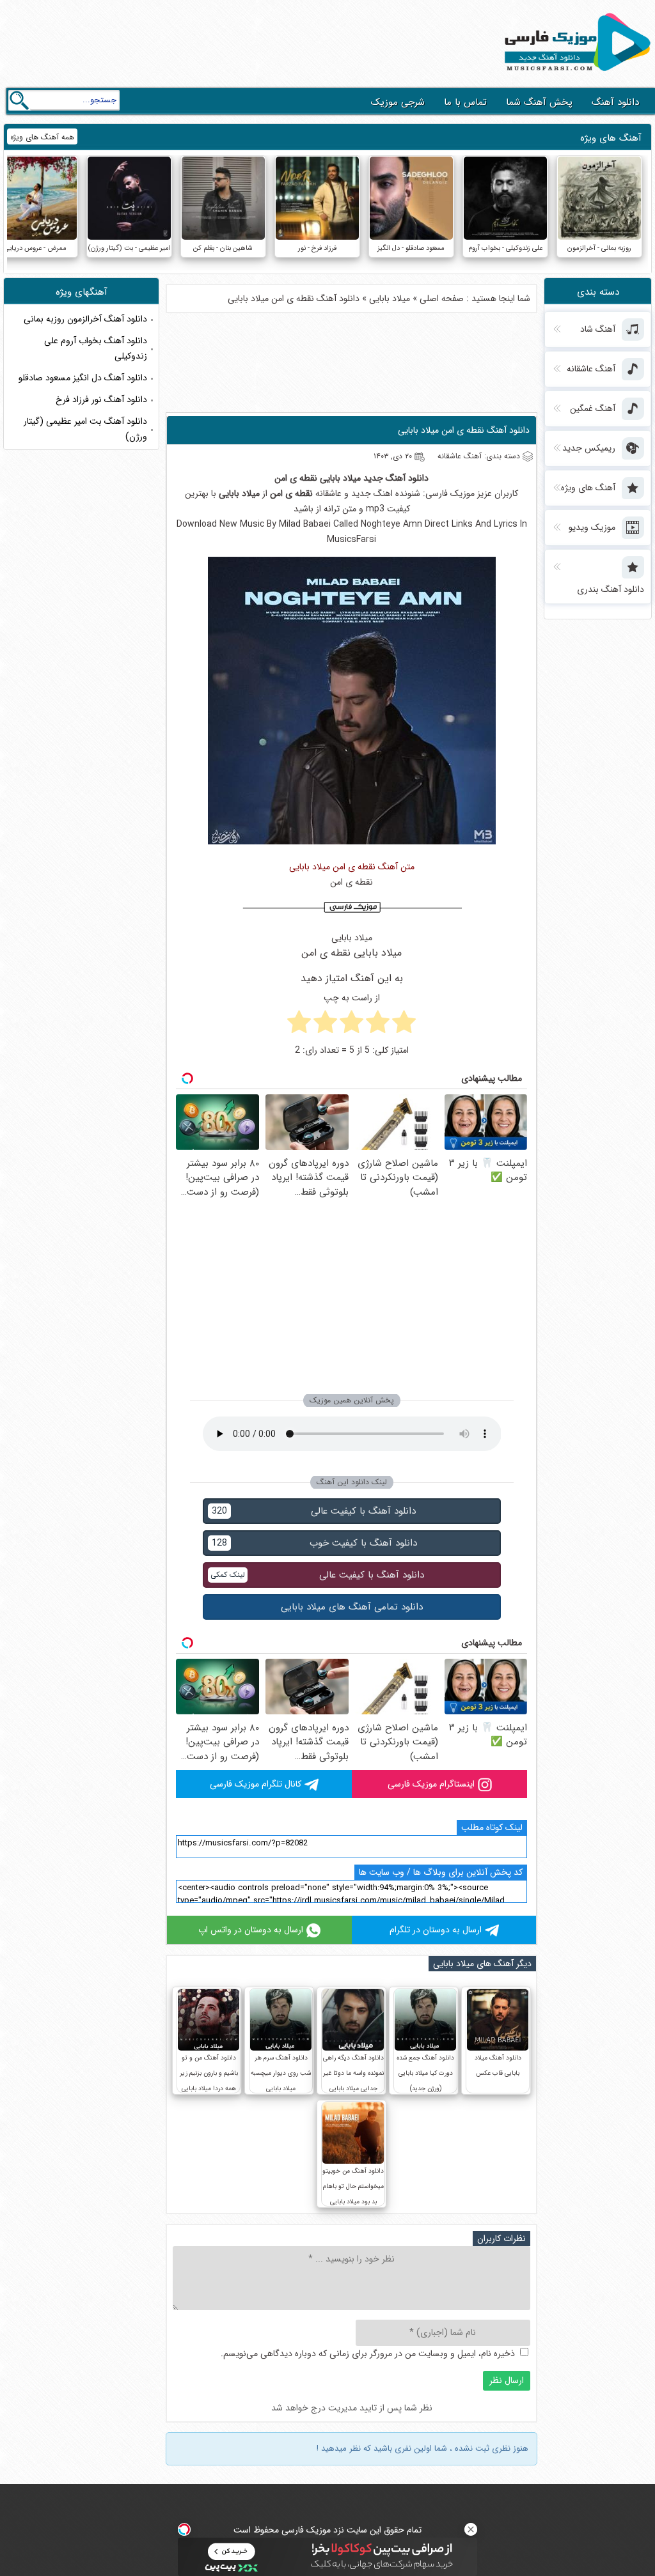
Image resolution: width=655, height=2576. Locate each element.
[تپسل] (184, 2529)
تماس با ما (465, 102)
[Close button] (471, 2529)
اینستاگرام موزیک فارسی (431, 1784)
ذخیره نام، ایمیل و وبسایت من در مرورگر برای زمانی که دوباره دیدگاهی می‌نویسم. (368, 2354)
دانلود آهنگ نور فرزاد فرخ (101, 400)
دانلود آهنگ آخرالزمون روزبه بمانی (85, 319)
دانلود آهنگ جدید (396, 478)
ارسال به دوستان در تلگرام (436, 1930)
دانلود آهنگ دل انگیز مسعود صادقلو (83, 378)
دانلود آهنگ (615, 102)
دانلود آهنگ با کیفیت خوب (314, 1543)
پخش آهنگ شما (539, 102)
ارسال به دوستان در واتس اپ (251, 1930)
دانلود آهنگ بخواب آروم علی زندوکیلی (96, 348)
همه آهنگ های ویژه (42, 137)
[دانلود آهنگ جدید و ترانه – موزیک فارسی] (575, 74)
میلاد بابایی (390, 299)
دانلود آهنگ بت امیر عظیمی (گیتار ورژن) (85, 429)
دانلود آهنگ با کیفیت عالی (314, 1511)
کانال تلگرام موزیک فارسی (256, 1784)
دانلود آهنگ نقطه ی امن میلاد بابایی (464, 430)
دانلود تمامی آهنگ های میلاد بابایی (352, 1607)
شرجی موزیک (398, 102)
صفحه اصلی (442, 299)
